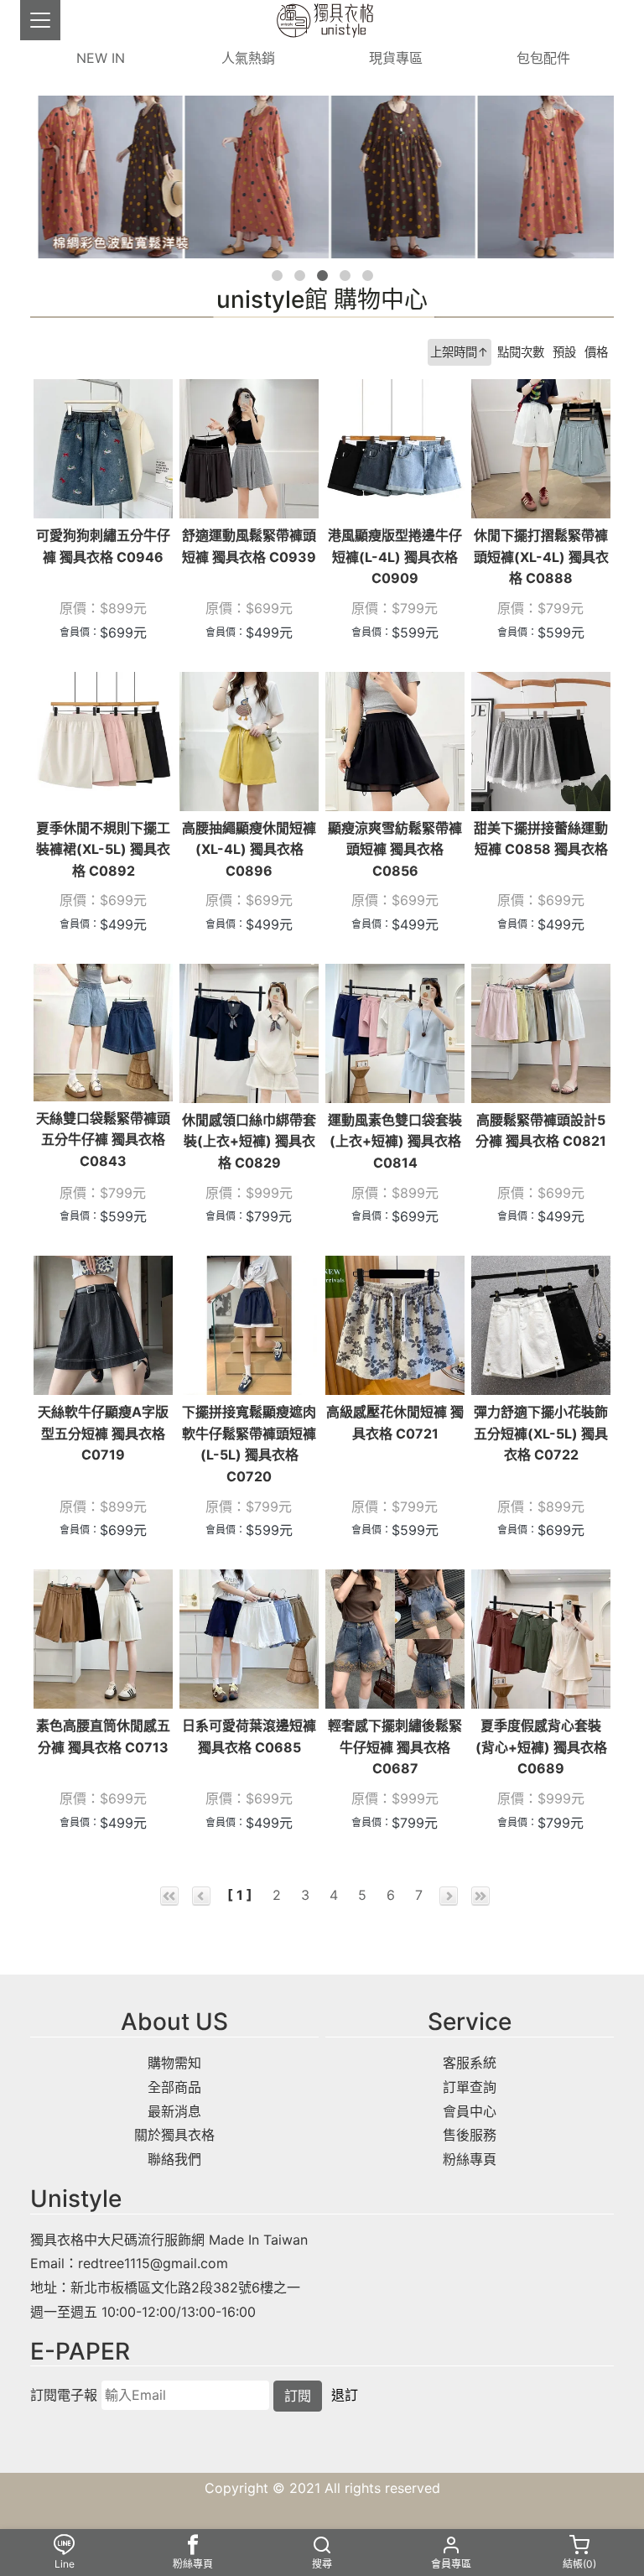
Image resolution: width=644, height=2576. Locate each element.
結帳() (579, 2564)
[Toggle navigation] (40, 20)
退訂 (345, 2395)
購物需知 (174, 2063)
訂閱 (298, 2396)
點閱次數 (521, 352)
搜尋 (322, 2564)
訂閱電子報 (64, 2395)
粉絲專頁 (470, 2159)
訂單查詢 (470, 2087)
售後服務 (470, 2135)
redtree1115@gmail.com (153, 2263)
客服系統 (470, 2063)
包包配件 (543, 58)
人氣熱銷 (248, 58)
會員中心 (470, 2111)
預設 (564, 352)
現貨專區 (396, 58)
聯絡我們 (174, 2159)
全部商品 (174, 2087)
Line (65, 2564)
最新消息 (174, 2111)
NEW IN (101, 58)
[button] (277, 276)
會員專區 (451, 2564)
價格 (596, 352)
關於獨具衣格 (174, 2135)
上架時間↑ (460, 352)
